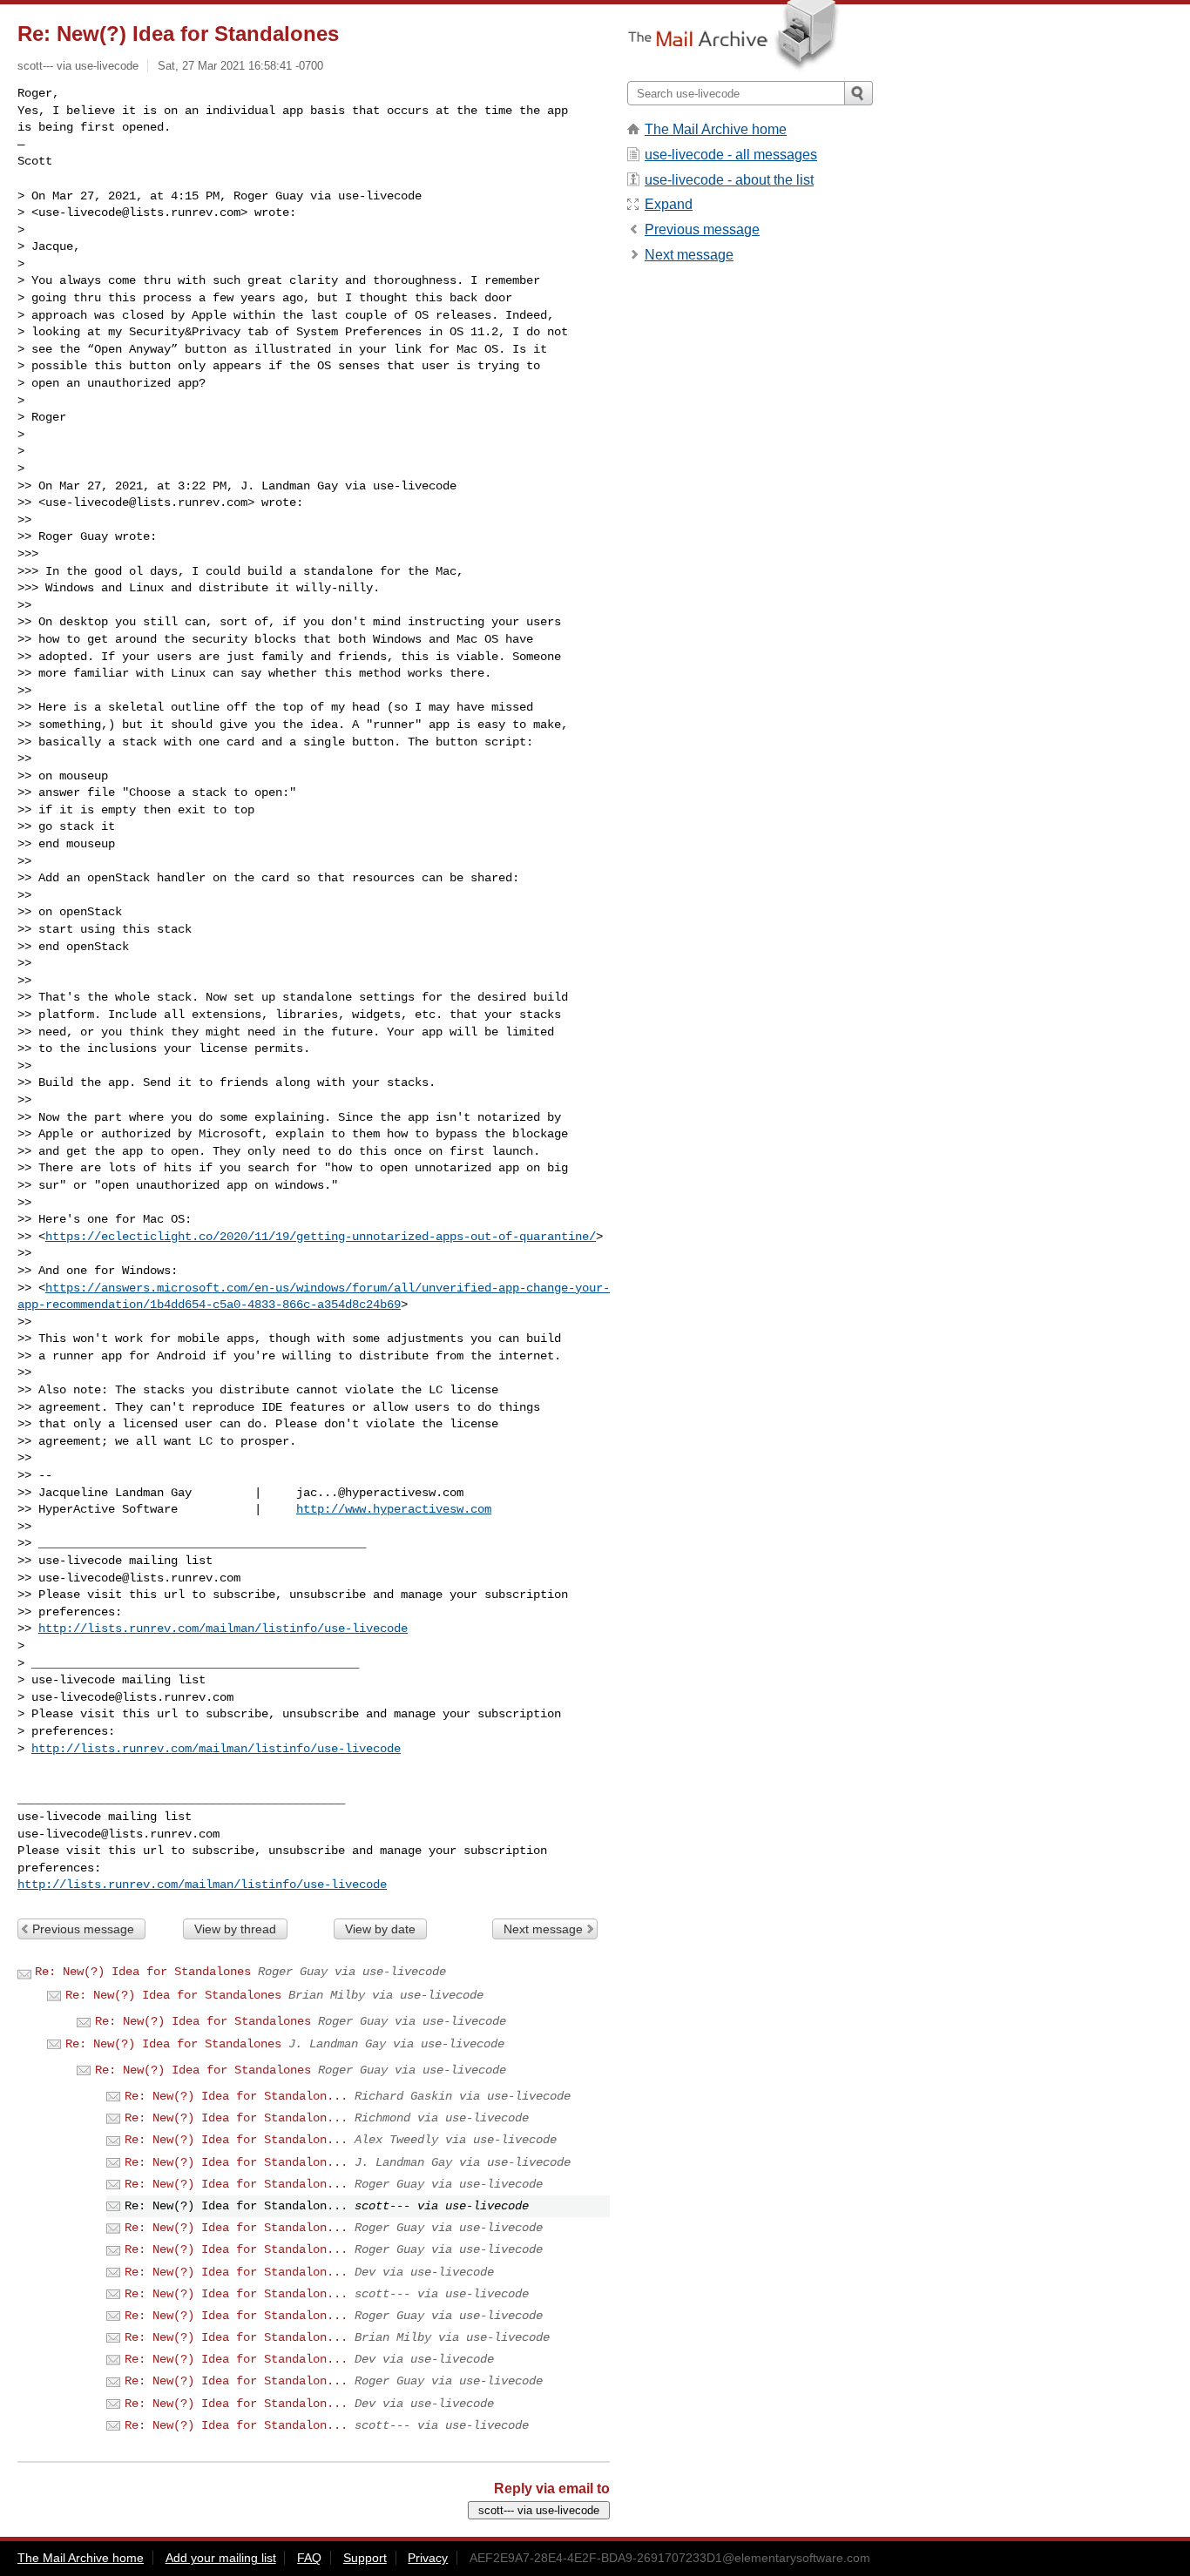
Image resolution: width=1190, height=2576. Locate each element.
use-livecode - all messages (731, 155)
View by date (380, 1929)
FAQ (309, 2558)
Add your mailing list (221, 2558)
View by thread (235, 1929)
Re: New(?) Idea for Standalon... (236, 2096)
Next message (543, 1929)
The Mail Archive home (716, 129)
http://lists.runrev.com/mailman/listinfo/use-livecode (223, 1629)
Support (365, 2558)
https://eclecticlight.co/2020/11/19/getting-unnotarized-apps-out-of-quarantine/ (321, 1237)
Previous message (83, 1929)
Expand (669, 204)
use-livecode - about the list (729, 180)
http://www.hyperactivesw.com (394, 1509)
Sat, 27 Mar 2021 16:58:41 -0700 (240, 66)
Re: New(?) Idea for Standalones (143, 1972)
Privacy (428, 2558)
